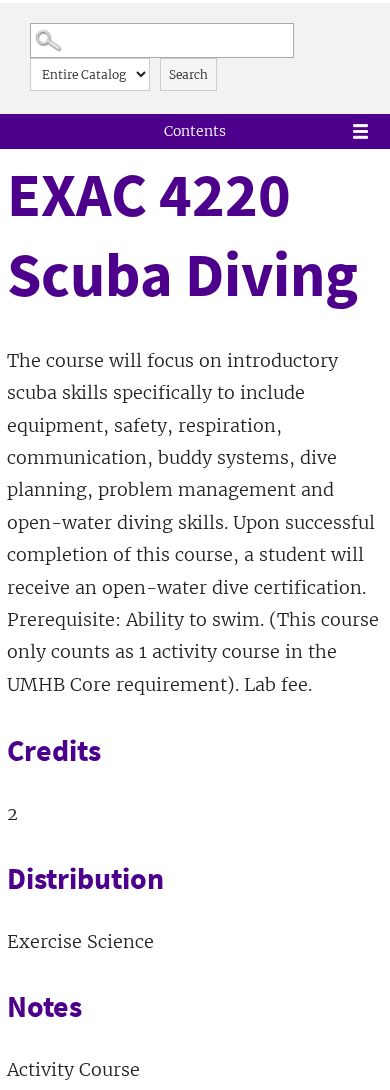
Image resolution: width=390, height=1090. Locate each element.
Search (188, 74)
